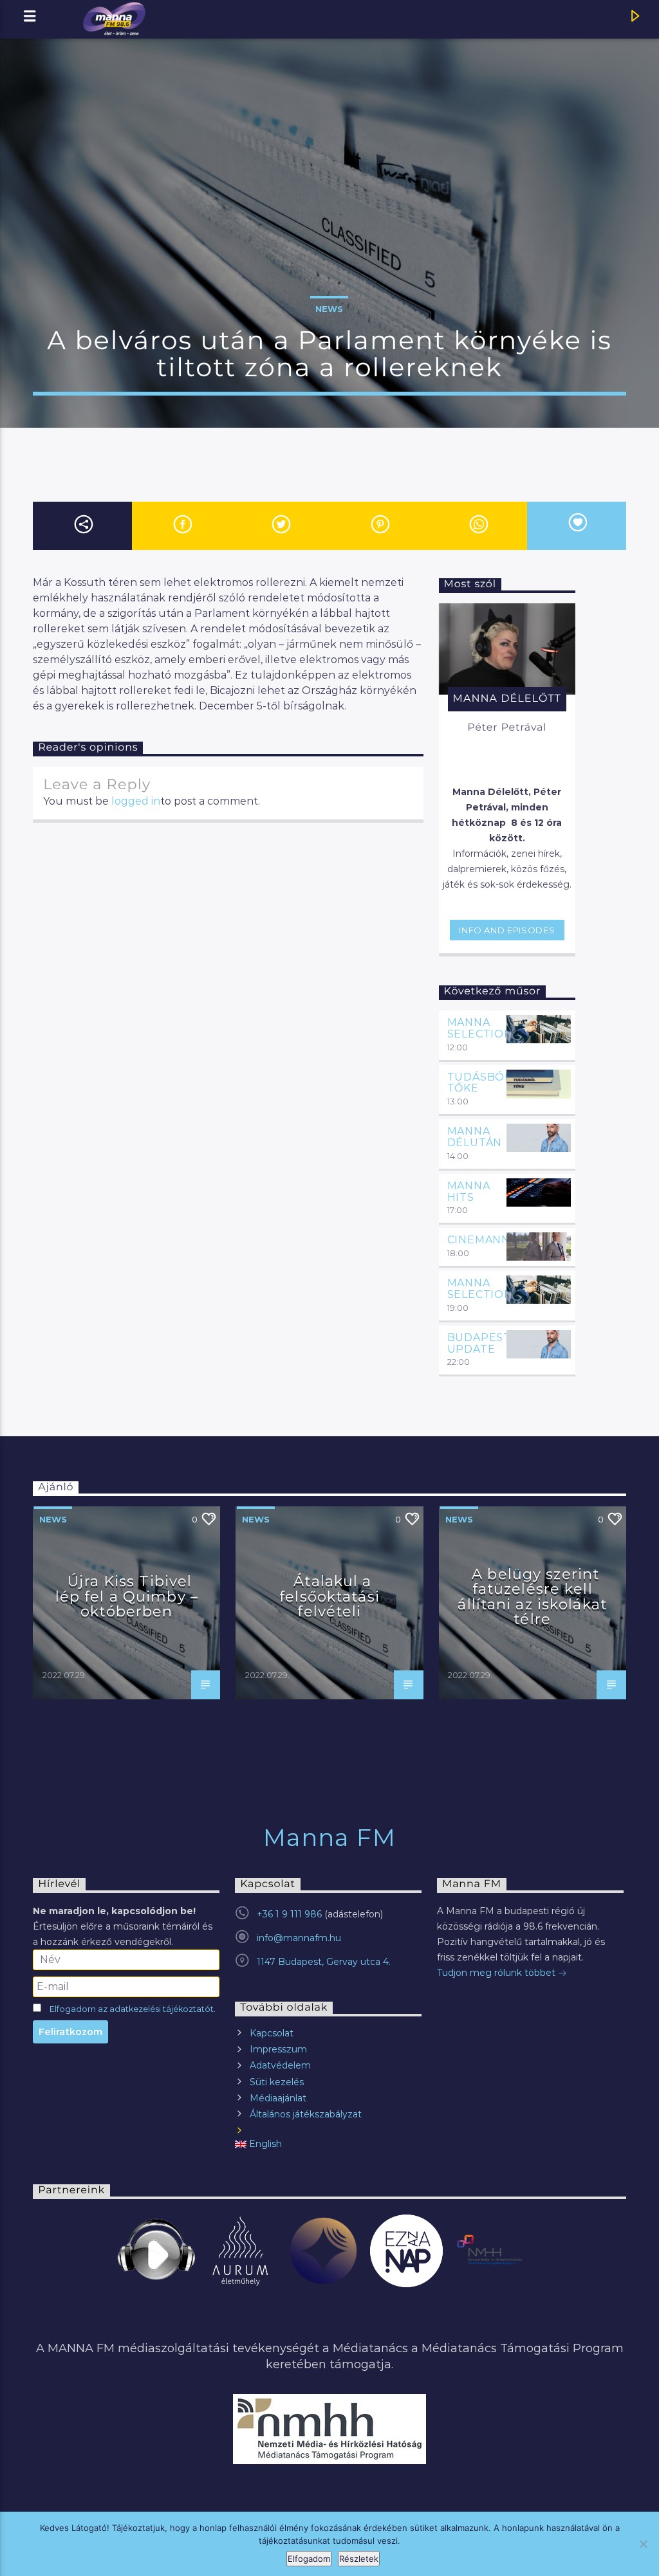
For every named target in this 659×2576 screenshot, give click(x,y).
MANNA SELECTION (480, 1028)
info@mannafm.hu (299, 1938)
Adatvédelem (280, 2065)
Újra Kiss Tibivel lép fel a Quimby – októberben (127, 1596)
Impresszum (278, 2049)
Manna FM (330, 1838)
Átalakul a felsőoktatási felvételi (329, 1596)
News (329, 309)
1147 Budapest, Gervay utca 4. (324, 1962)
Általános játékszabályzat (306, 2114)
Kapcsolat (272, 2033)
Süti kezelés (277, 2082)
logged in (136, 801)
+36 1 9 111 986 (289, 1914)
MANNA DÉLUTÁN (475, 1137)
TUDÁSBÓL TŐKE (479, 1083)
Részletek (359, 2559)
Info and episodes (507, 930)
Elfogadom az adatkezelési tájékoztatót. (133, 2009)
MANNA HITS (469, 1192)
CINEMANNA (483, 1240)
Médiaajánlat (278, 2098)
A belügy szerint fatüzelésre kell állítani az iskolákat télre (532, 1597)
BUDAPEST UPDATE (479, 1343)
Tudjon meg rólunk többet (497, 1973)
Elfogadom (309, 2559)
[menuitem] (328, 2144)
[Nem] (643, 2544)
